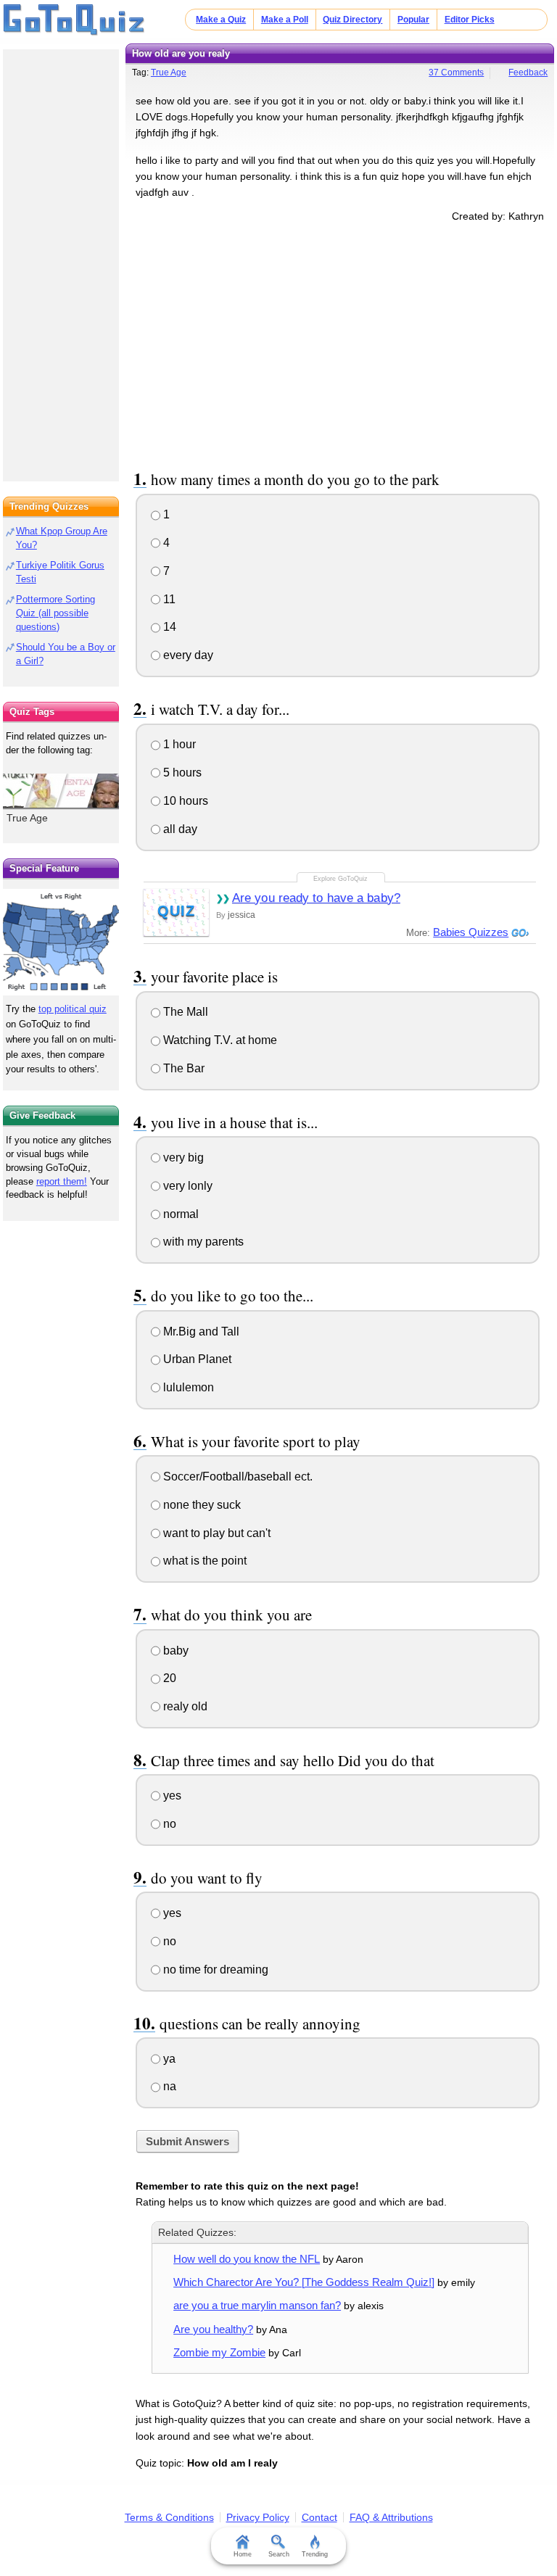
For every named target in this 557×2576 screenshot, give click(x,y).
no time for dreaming (214, 1970)
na (168, 2086)
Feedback (528, 73)
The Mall (184, 1012)
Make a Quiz (221, 20)
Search (279, 2554)
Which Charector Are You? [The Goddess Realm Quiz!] (304, 2282)
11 (168, 599)
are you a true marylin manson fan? (257, 2305)
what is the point (203, 1561)
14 (168, 627)
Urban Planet (196, 1359)
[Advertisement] (340, 344)
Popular (413, 20)
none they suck (201, 1505)
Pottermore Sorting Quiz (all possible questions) (55, 613)
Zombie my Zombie (219, 2352)
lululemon (187, 1387)
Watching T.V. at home (219, 1040)
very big (182, 1157)
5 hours (181, 773)
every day (187, 655)
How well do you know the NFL (247, 2259)
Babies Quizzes (471, 932)
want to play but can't (215, 1533)
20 (168, 1678)
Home (243, 2554)
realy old (184, 1706)
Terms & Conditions (169, 2517)
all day (179, 829)
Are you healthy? (213, 2329)
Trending (315, 2554)
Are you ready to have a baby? (316, 898)
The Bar (182, 1068)
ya (168, 2059)
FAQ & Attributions (391, 2517)
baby (174, 1651)
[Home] (74, 20)
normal (180, 1214)
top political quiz (73, 1009)
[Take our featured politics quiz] (61, 942)
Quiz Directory (352, 20)
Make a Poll (285, 20)
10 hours (184, 801)
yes (171, 1796)
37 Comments (456, 73)
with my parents (202, 1242)
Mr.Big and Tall (200, 1332)
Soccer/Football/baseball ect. (236, 1477)
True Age (169, 73)
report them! (62, 1181)
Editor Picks (470, 20)
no (168, 1824)
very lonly (186, 1186)
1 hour (178, 744)
